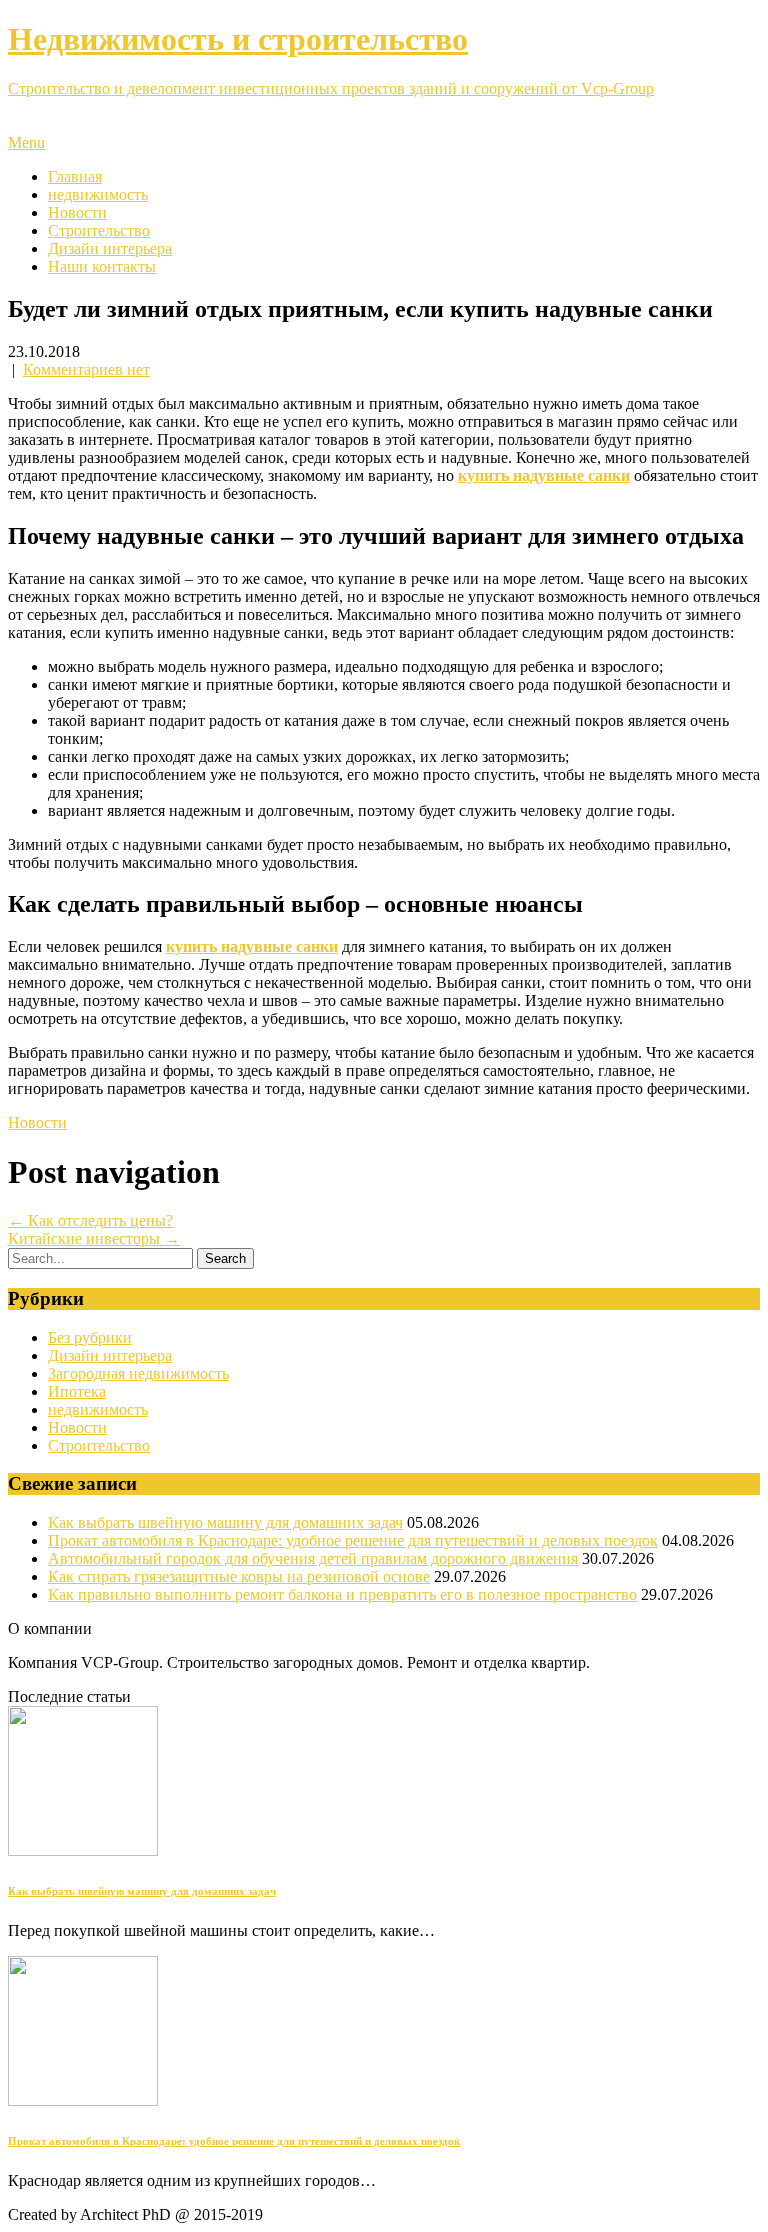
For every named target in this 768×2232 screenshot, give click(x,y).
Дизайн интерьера (110, 248)
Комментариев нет (86, 369)
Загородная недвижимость (138, 1373)
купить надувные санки (544, 475)
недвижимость (98, 194)
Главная (75, 176)
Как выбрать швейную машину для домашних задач (225, 1522)
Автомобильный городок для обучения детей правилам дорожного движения (313, 1558)
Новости (77, 212)
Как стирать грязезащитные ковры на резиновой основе (239, 1576)
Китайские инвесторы (94, 1238)
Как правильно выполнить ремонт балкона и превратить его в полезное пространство (342, 1594)
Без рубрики (90, 1337)
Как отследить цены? (90, 1220)
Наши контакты (102, 266)
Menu (26, 142)
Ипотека (77, 1391)
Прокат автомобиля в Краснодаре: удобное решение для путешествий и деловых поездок (353, 1540)
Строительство (99, 230)
